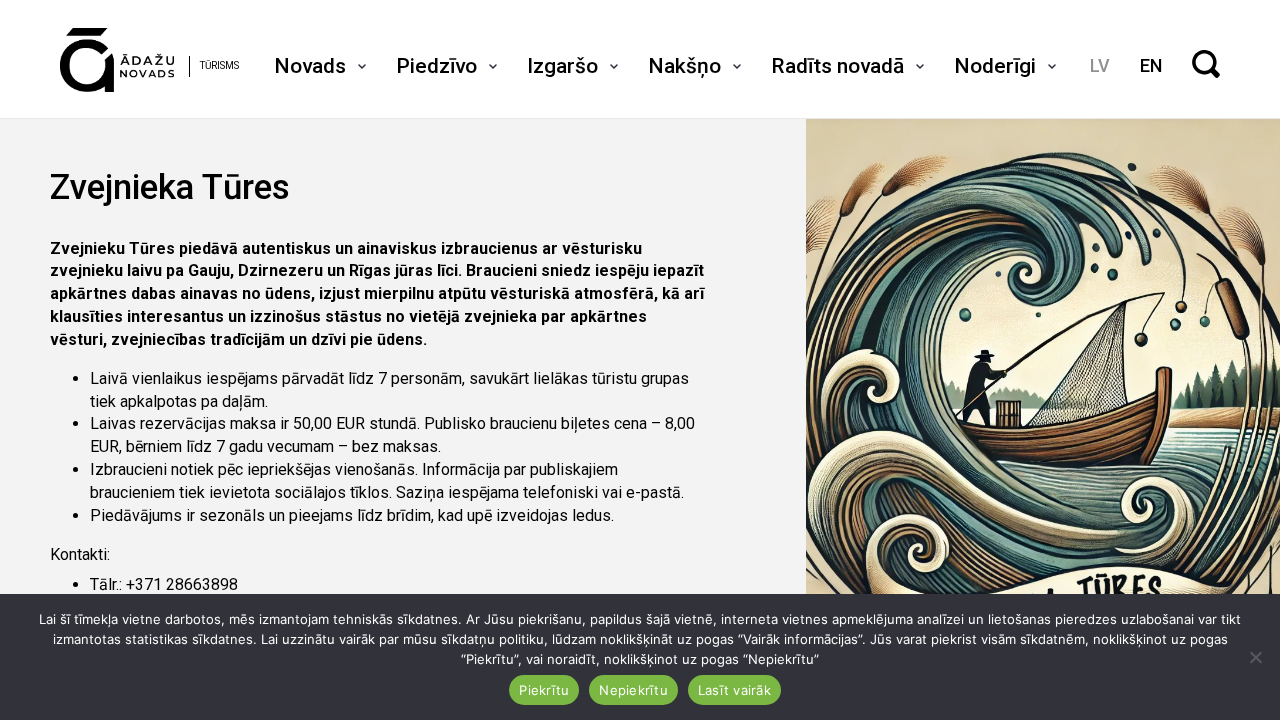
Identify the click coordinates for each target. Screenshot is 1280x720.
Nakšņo (684, 66)
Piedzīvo (436, 66)
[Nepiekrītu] (1255, 657)
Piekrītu (544, 690)
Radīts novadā (837, 66)
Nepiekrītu (633, 690)
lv (1100, 65)
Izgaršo (562, 66)
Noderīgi (995, 66)
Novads (310, 66)
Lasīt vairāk (734, 690)
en (1151, 65)
